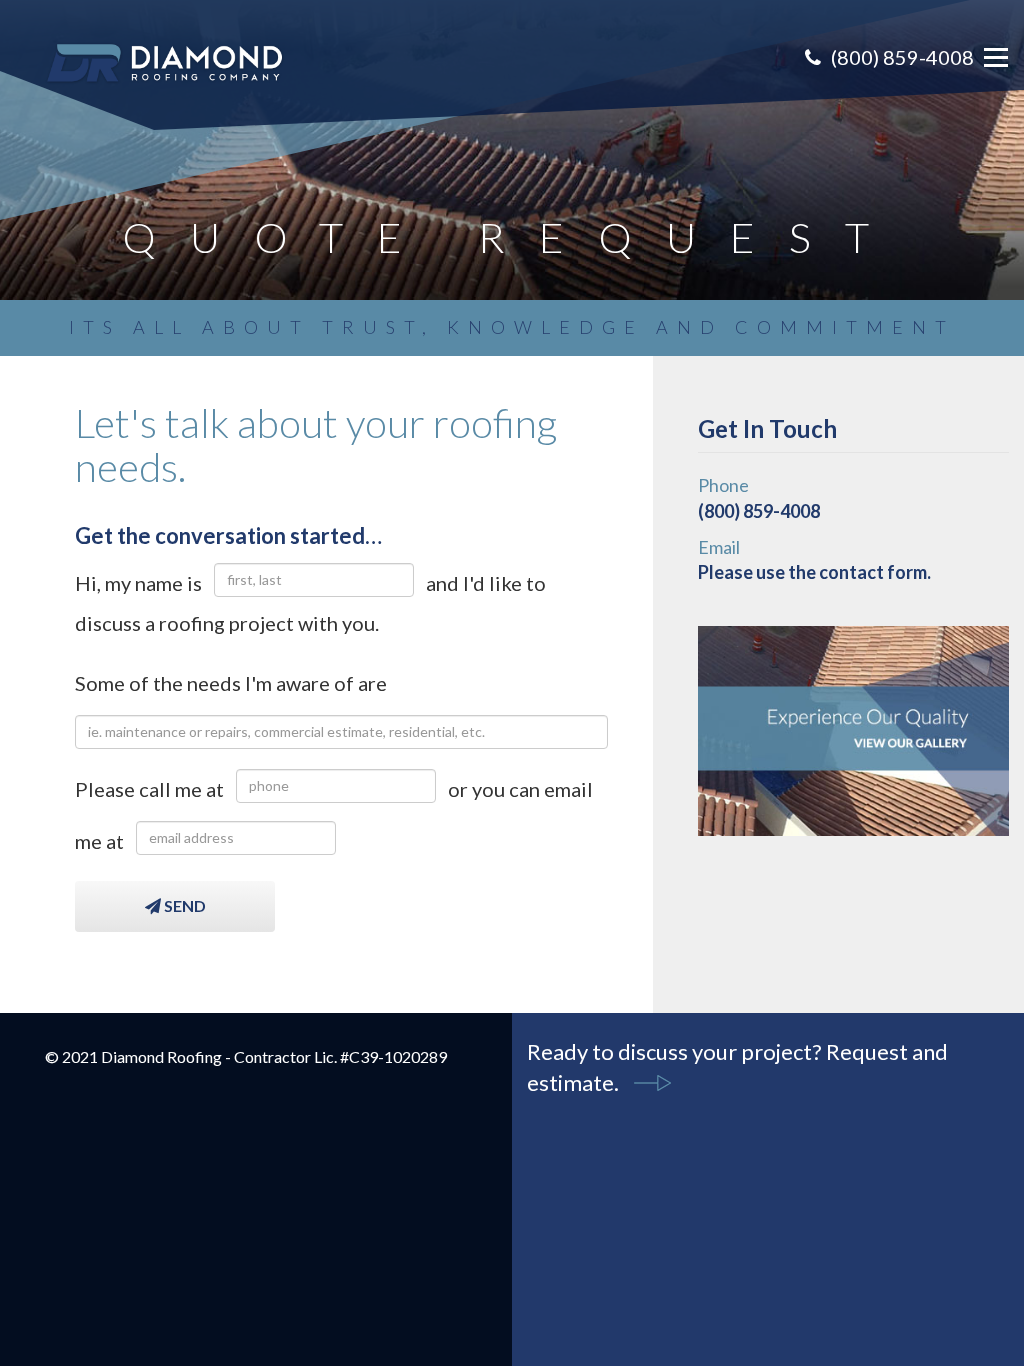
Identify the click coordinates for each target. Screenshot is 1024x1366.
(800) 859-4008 (902, 57)
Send (183, 905)
